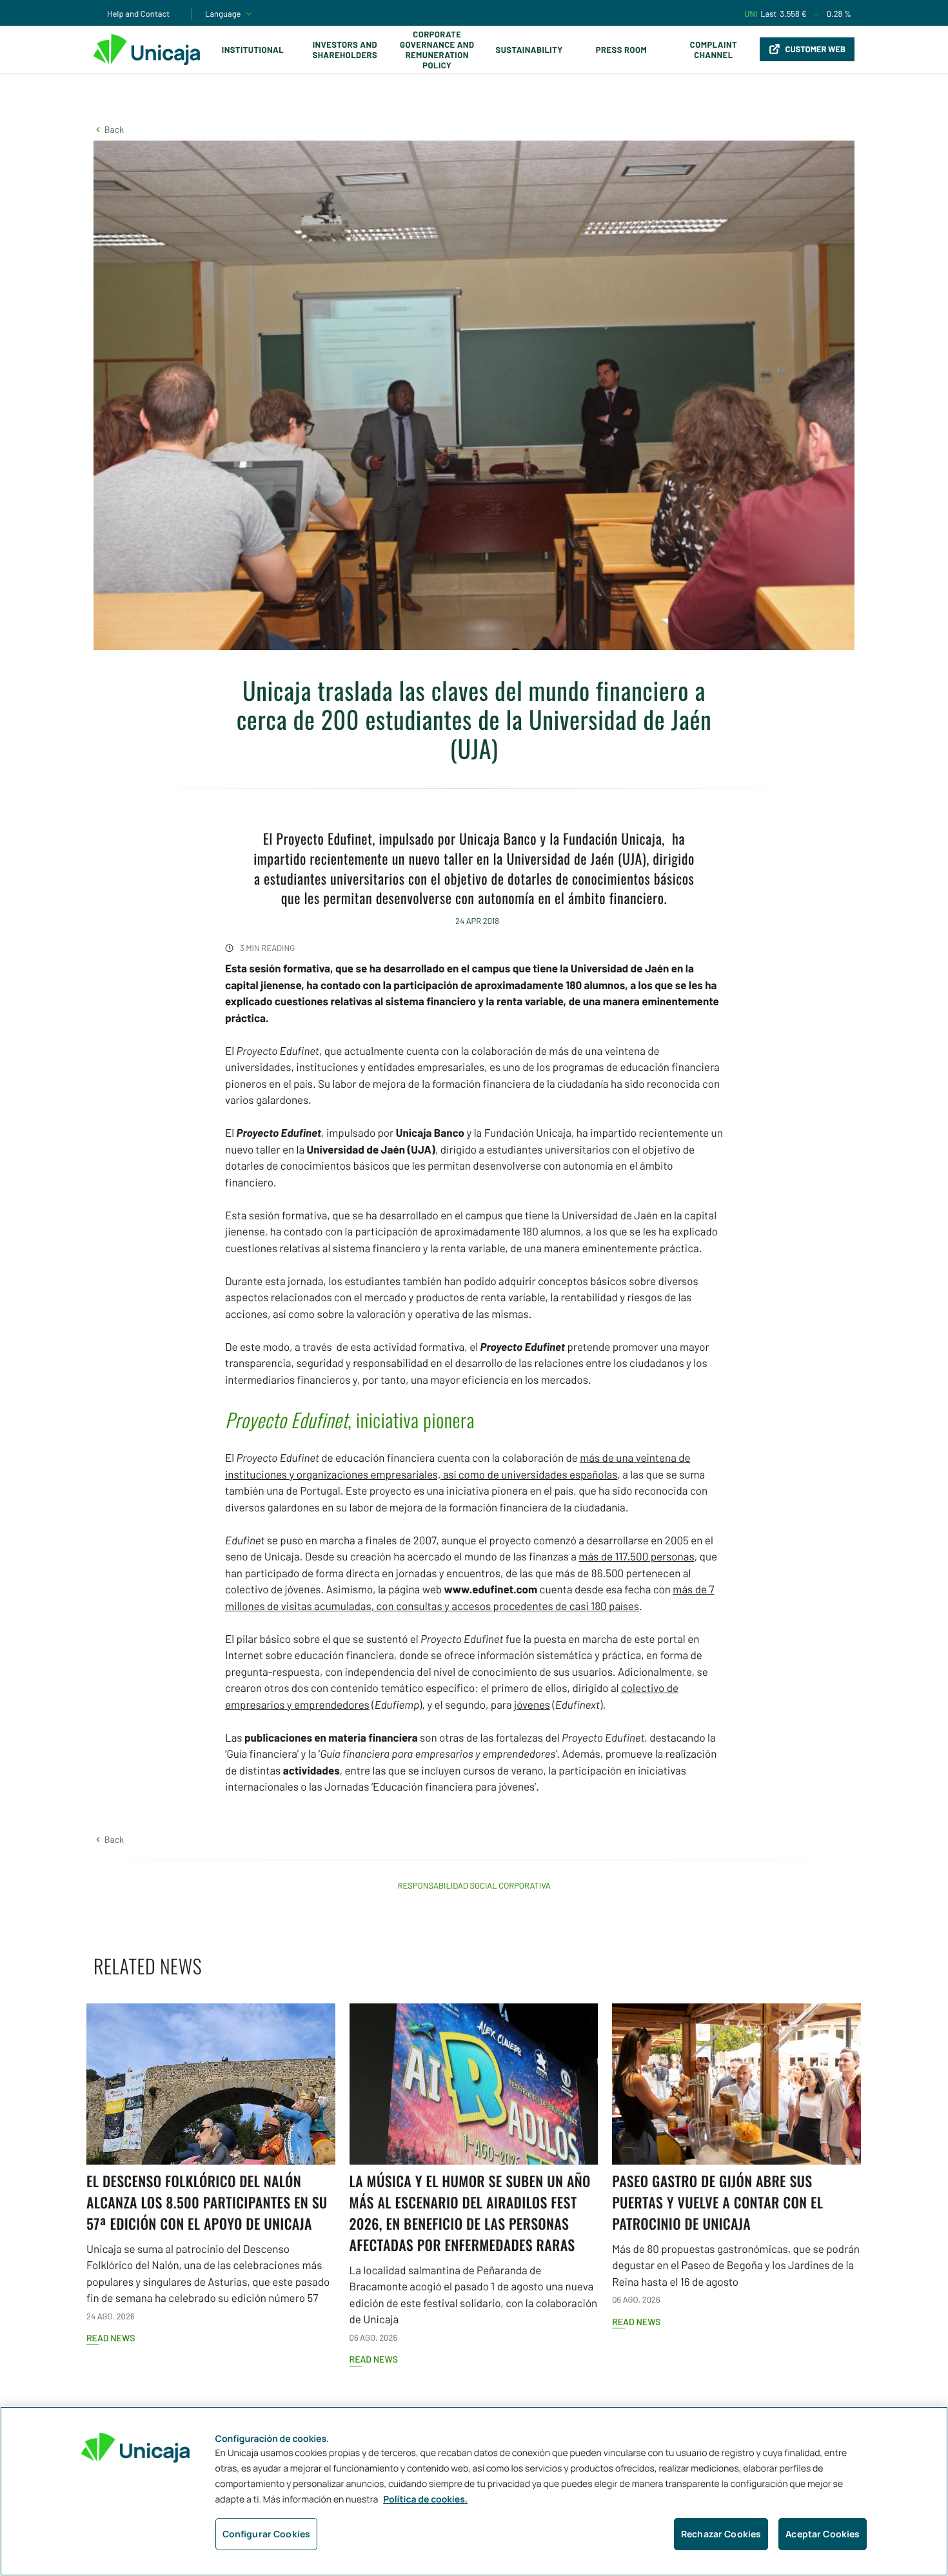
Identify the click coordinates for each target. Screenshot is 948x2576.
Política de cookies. (425, 2500)
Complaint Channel (714, 50)
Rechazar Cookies (721, 2534)
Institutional (253, 50)
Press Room (621, 50)
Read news (111, 2338)
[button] (109, 129)
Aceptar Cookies (823, 2534)
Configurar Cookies (267, 2534)
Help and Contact (138, 14)
